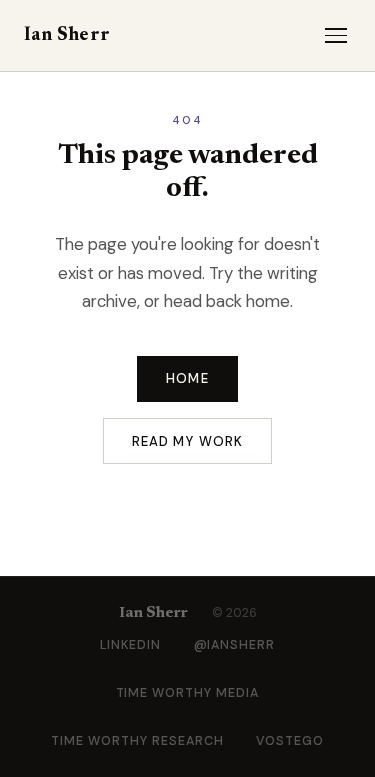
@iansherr (235, 645)
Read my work (187, 441)
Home (187, 378)
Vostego (290, 741)
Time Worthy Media (188, 693)
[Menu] (336, 35)
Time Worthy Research (137, 741)
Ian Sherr (67, 35)
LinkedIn (131, 645)
